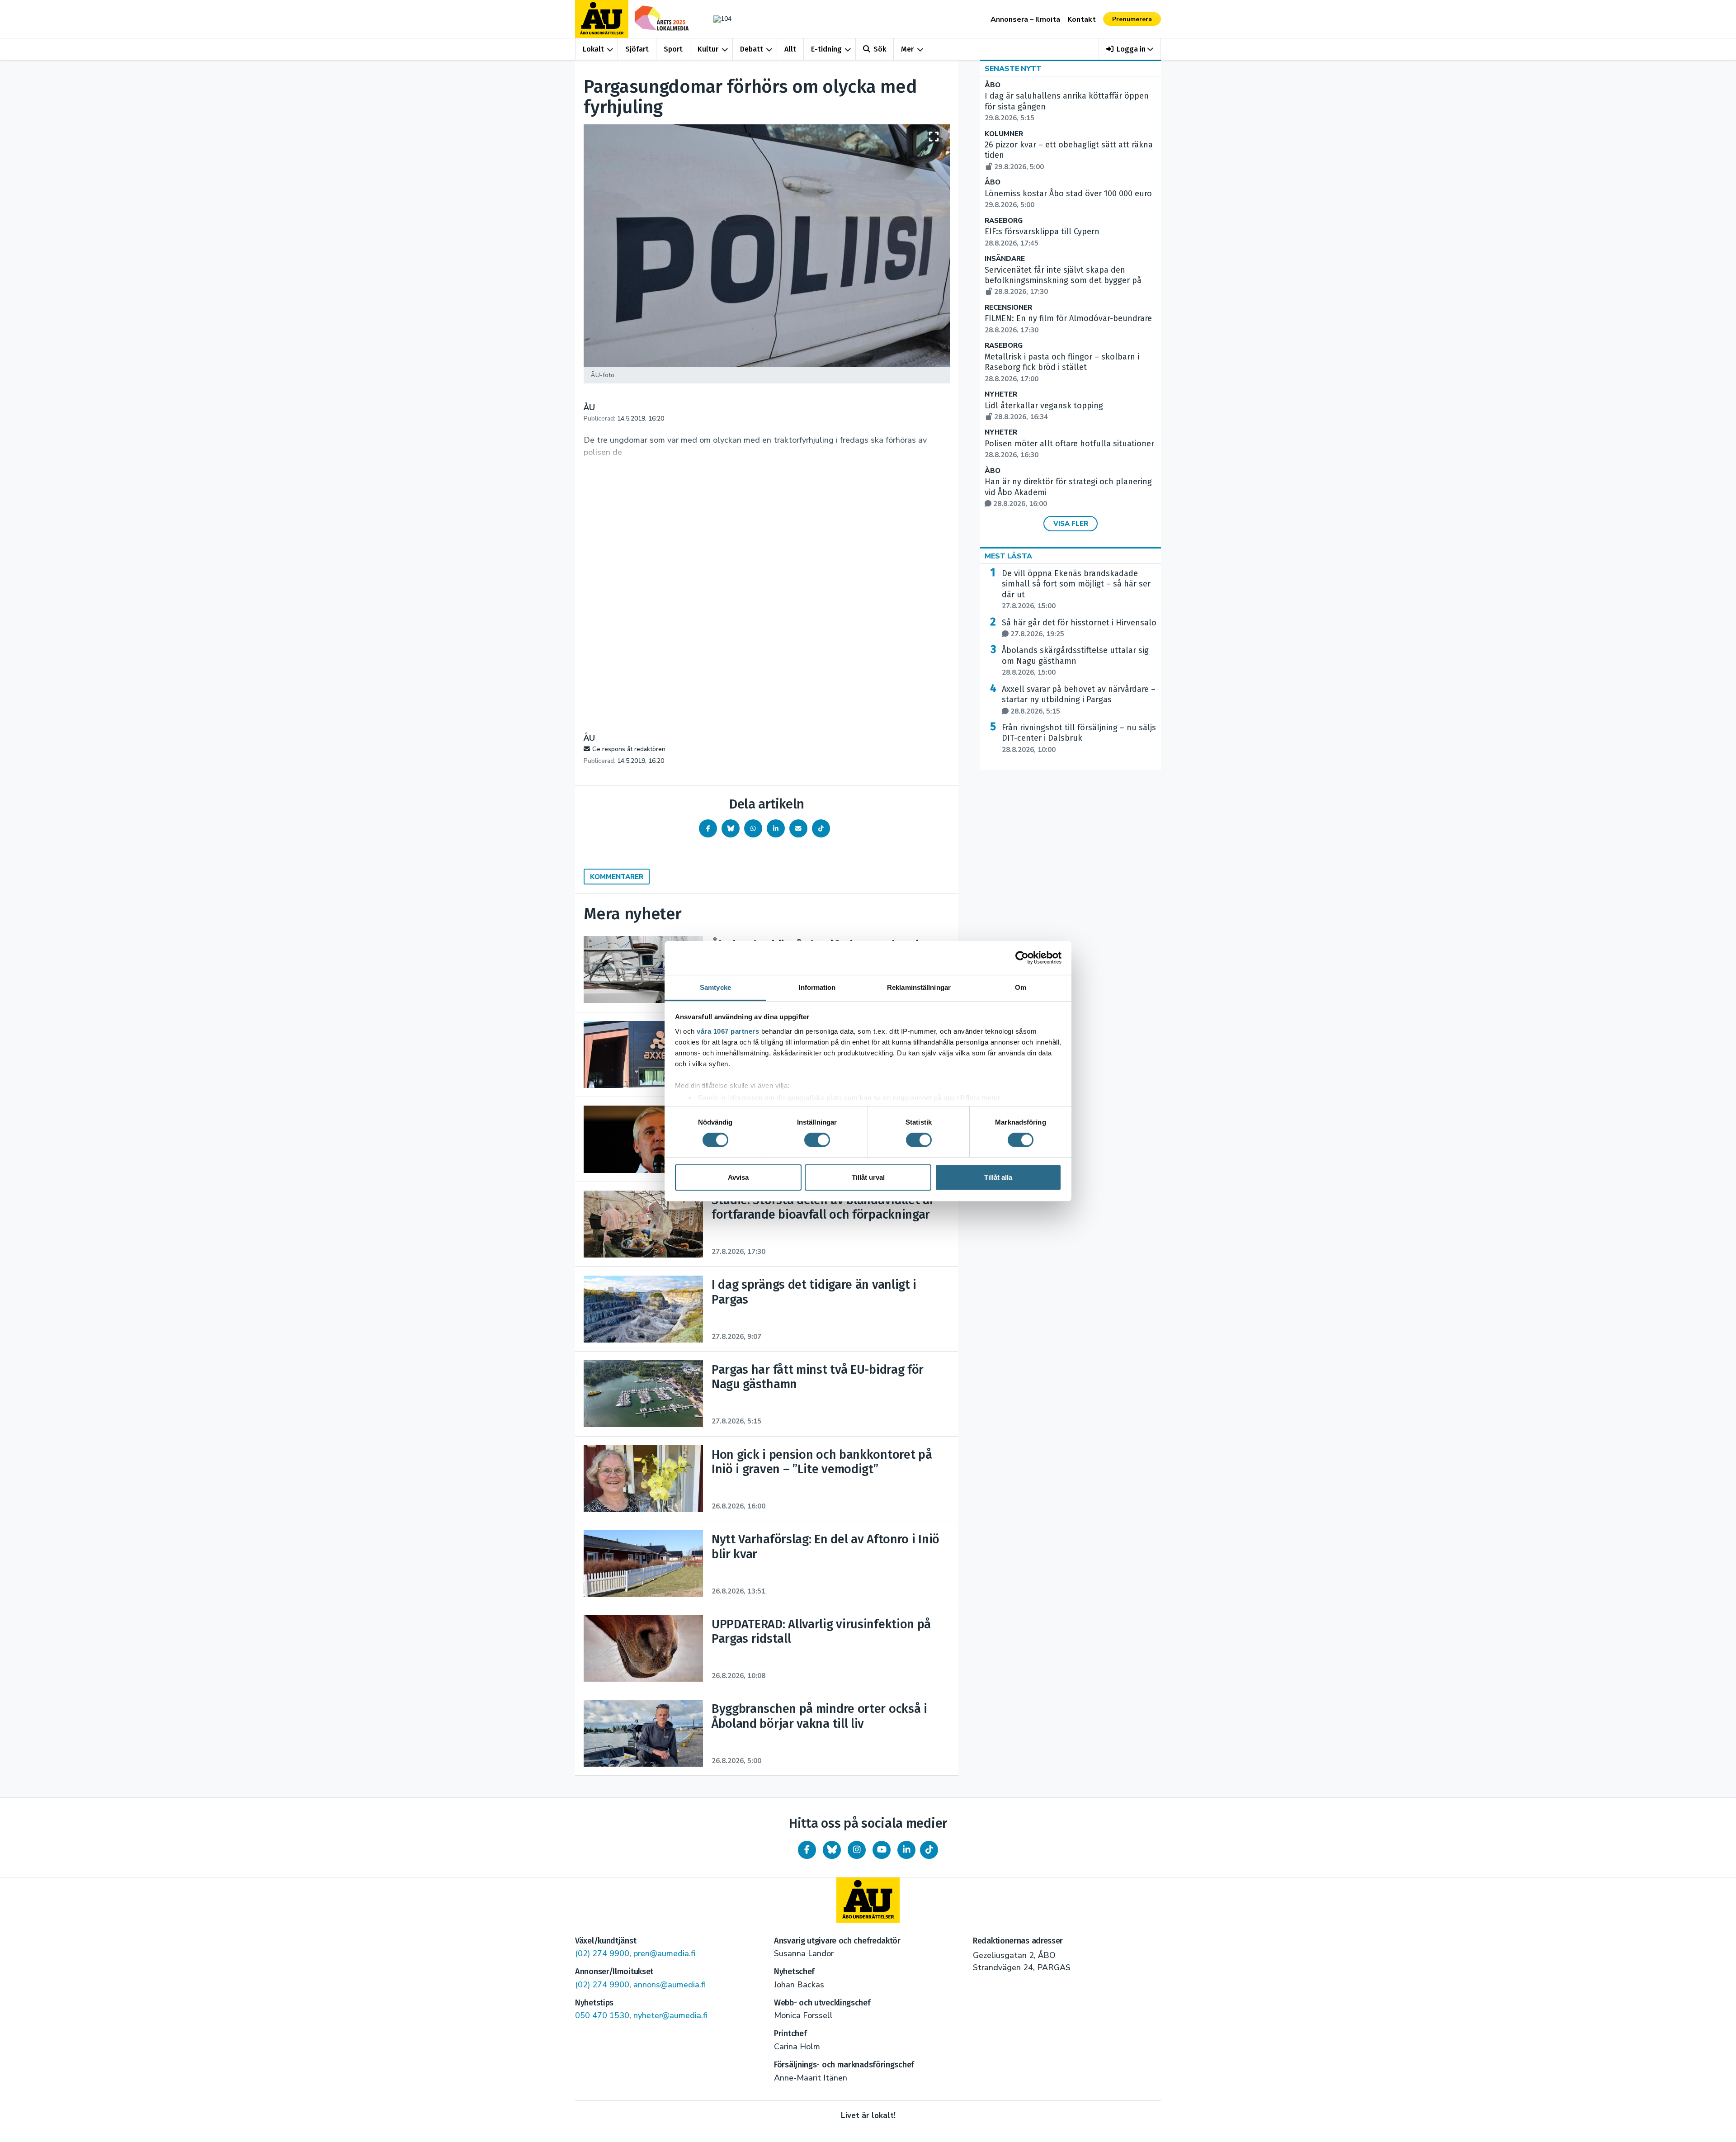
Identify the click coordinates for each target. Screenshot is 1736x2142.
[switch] (817, 1140)
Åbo (993, 85)
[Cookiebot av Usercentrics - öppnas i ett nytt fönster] (1022, 958)
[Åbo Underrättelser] (868, 1900)
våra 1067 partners (728, 1031)
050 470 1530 (602, 2015)
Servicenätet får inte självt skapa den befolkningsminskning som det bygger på (1063, 281)
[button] (1130, 49)
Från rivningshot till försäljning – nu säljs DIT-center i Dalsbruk (1079, 738)
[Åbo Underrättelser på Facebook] (807, 1850)
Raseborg (1004, 221)
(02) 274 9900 (602, 1953)
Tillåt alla (998, 1177)
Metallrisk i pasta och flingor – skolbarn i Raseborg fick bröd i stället (1062, 368)
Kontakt (1082, 19)
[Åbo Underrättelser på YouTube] (882, 1850)
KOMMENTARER (617, 877)
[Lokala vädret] (718, 19)
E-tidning (826, 49)
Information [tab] (817, 987)
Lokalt (593, 49)
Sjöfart (637, 49)
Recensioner (1008, 308)
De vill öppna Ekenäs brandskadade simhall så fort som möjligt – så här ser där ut (1076, 589)
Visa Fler (1071, 524)
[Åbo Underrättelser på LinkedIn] (906, 1850)
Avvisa (738, 1177)
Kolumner (1004, 134)
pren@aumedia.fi (664, 1953)
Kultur (708, 49)
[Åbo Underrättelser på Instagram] (857, 1850)
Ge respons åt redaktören (629, 749)
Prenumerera (1132, 19)
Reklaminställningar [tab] (919, 987)
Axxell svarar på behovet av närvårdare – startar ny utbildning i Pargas (1079, 700)
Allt (790, 49)
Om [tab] (1021, 987)
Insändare (1005, 259)
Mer (907, 49)
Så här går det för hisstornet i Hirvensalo (1079, 628)
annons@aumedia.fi (670, 1985)
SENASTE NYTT (1013, 69)
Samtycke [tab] (715, 987)
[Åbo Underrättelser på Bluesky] (832, 1850)
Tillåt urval (868, 1177)
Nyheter (1001, 395)
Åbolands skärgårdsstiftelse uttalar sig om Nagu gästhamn (1075, 661)
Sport (673, 49)
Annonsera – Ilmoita (1025, 19)
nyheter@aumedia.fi (670, 2015)
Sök (880, 49)
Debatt (752, 49)
